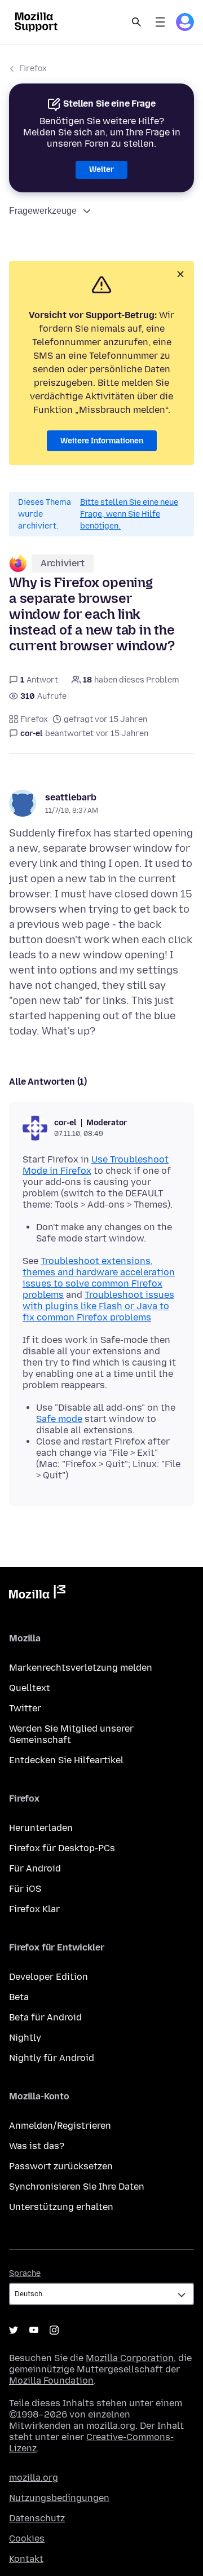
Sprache (25, 2273)
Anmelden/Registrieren (60, 2126)
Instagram (54, 2330)
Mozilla (37, 1594)
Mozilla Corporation (130, 2358)
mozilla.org (34, 2478)
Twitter (25, 1708)
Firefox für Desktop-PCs (62, 1848)
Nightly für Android (52, 2058)
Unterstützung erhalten (61, 2207)
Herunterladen (41, 1828)
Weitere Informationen (102, 441)
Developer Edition (48, 1977)
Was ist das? (37, 2146)
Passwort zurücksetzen (61, 2166)
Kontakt (26, 2559)
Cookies (27, 2538)
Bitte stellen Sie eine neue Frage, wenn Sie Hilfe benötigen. (129, 514)
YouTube (34, 2330)
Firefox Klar (34, 1909)
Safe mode (59, 1419)
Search (136, 22)
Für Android (35, 1868)
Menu (160, 22)
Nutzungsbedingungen (59, 2498)
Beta (19, 1997)
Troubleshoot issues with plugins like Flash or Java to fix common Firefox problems (98, 1306)
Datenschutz (37, 2518)
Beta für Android (45, 2017)
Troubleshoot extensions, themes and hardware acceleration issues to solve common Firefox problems (99, 1278)
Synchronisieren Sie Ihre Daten (77, 2187)
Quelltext (30, 1688)
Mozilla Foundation (51, 2381)
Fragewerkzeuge (43, 211)
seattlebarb (71, 797)
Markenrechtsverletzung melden (81, 1668)
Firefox (33, 69)
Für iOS (25, 1889)
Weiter (101, 169)
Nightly (25, 2038)
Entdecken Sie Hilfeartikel (66, 1760)
